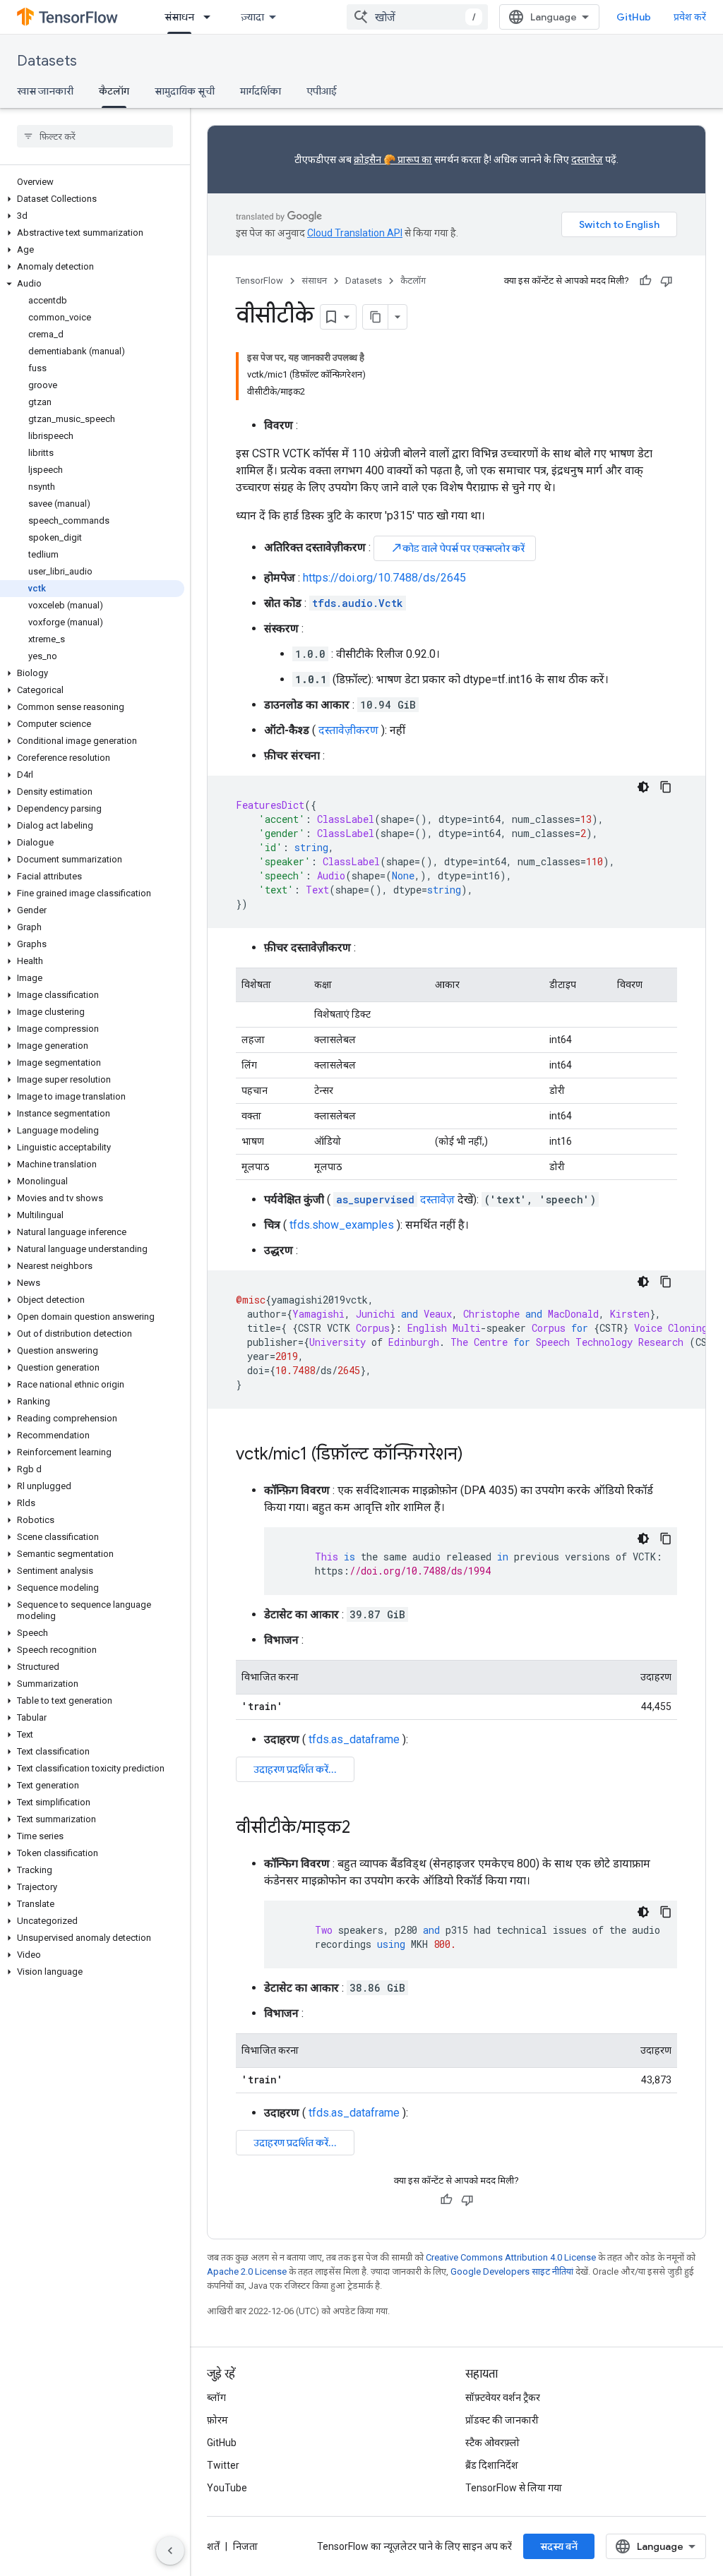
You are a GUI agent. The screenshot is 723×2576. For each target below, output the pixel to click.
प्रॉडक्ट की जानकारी (502, 2420)
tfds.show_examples (342, 1225)
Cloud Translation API (355, 233)
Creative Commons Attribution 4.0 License (511, 2257)
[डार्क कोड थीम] (643, 787)
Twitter (223, 2465)
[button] (92, 199)
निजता (245, 2546)
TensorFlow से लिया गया (514, 2488)
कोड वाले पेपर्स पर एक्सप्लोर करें (458, 548)
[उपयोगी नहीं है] (667, 281)
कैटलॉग (114, 91)
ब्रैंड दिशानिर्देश (492, 2465)
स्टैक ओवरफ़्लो (492, 2443)
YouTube (227, 2488)
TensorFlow (259, 281)
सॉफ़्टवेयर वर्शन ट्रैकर (503, 2397)
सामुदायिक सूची (185, 91)
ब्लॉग (216, 2397)
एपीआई (322, 91)
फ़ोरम (217, 2420)
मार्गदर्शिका (261, 91)
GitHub (634, 17)
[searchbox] (95, 136)
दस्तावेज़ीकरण (348, 730)
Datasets (47, 61)
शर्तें (213, 2546)
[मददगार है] (645, 281)
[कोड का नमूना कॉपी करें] (666, 787)
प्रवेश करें (690, 17)
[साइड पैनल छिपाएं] (170, 2551)
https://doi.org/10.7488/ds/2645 (384, 578)
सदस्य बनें (559, 2546)
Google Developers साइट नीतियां (512, 2271)
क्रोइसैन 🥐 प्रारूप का (393, 160)
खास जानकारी (45, 91)
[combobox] (417, 17)
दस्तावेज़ (587, 160)
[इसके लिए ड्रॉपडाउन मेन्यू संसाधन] (211, 17)
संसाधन (179, 17)
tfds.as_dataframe (354, 1739)
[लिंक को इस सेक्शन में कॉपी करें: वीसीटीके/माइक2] (364, 1829)
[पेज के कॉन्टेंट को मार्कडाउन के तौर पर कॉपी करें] (376, 317)
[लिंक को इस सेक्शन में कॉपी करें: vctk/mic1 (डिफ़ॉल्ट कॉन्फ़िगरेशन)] (477, 1455)
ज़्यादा (252, 17)
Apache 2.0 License (247, 2271)
